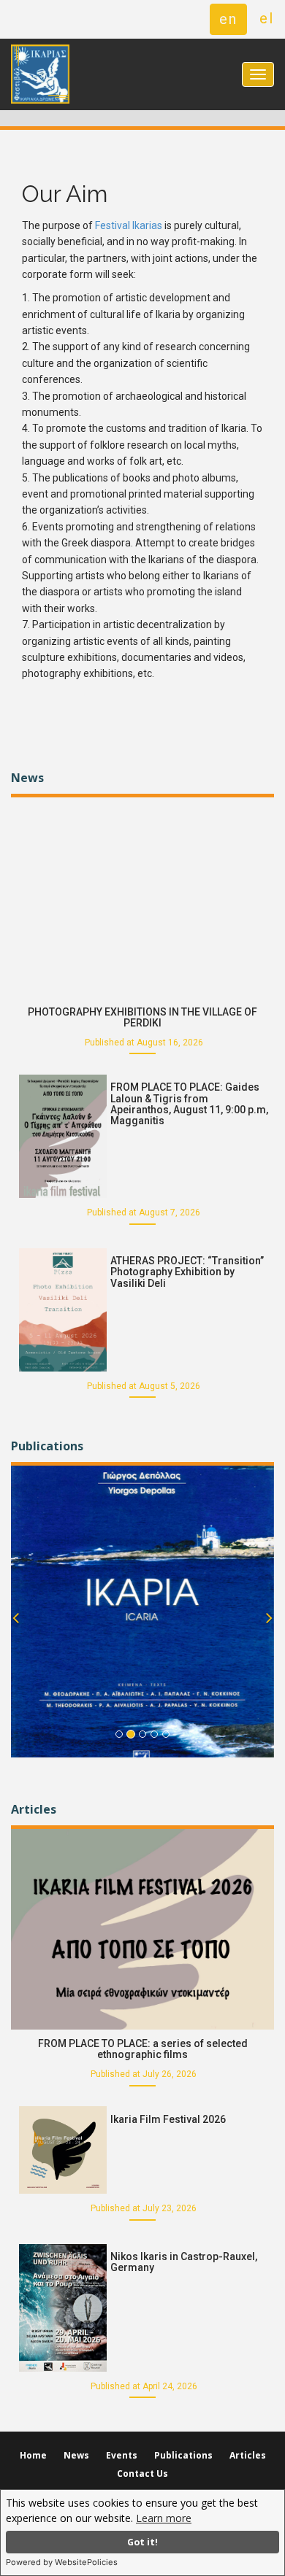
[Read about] (142, 1612)
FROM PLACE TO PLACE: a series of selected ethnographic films (143, 2049)
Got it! (142, 2542)
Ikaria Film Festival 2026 (168, 2119)
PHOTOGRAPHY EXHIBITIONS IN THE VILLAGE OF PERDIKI (142, 1017)
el (267, 18)
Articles (248, 2455)
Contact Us (142, 2473)
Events (122, 2455)
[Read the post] (142, 896)
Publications (183, 2455)
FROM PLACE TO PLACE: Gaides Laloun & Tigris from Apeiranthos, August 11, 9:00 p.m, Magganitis (189, 1104)
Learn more (164, 2518)
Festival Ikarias (129, 225)
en (228, 19)
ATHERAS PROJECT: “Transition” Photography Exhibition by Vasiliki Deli (187, 1272)
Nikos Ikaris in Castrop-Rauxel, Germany (184, 2262)
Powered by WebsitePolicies (62, 2562)
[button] (16, 1638)
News (76, 2455)
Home (33, 2455)
